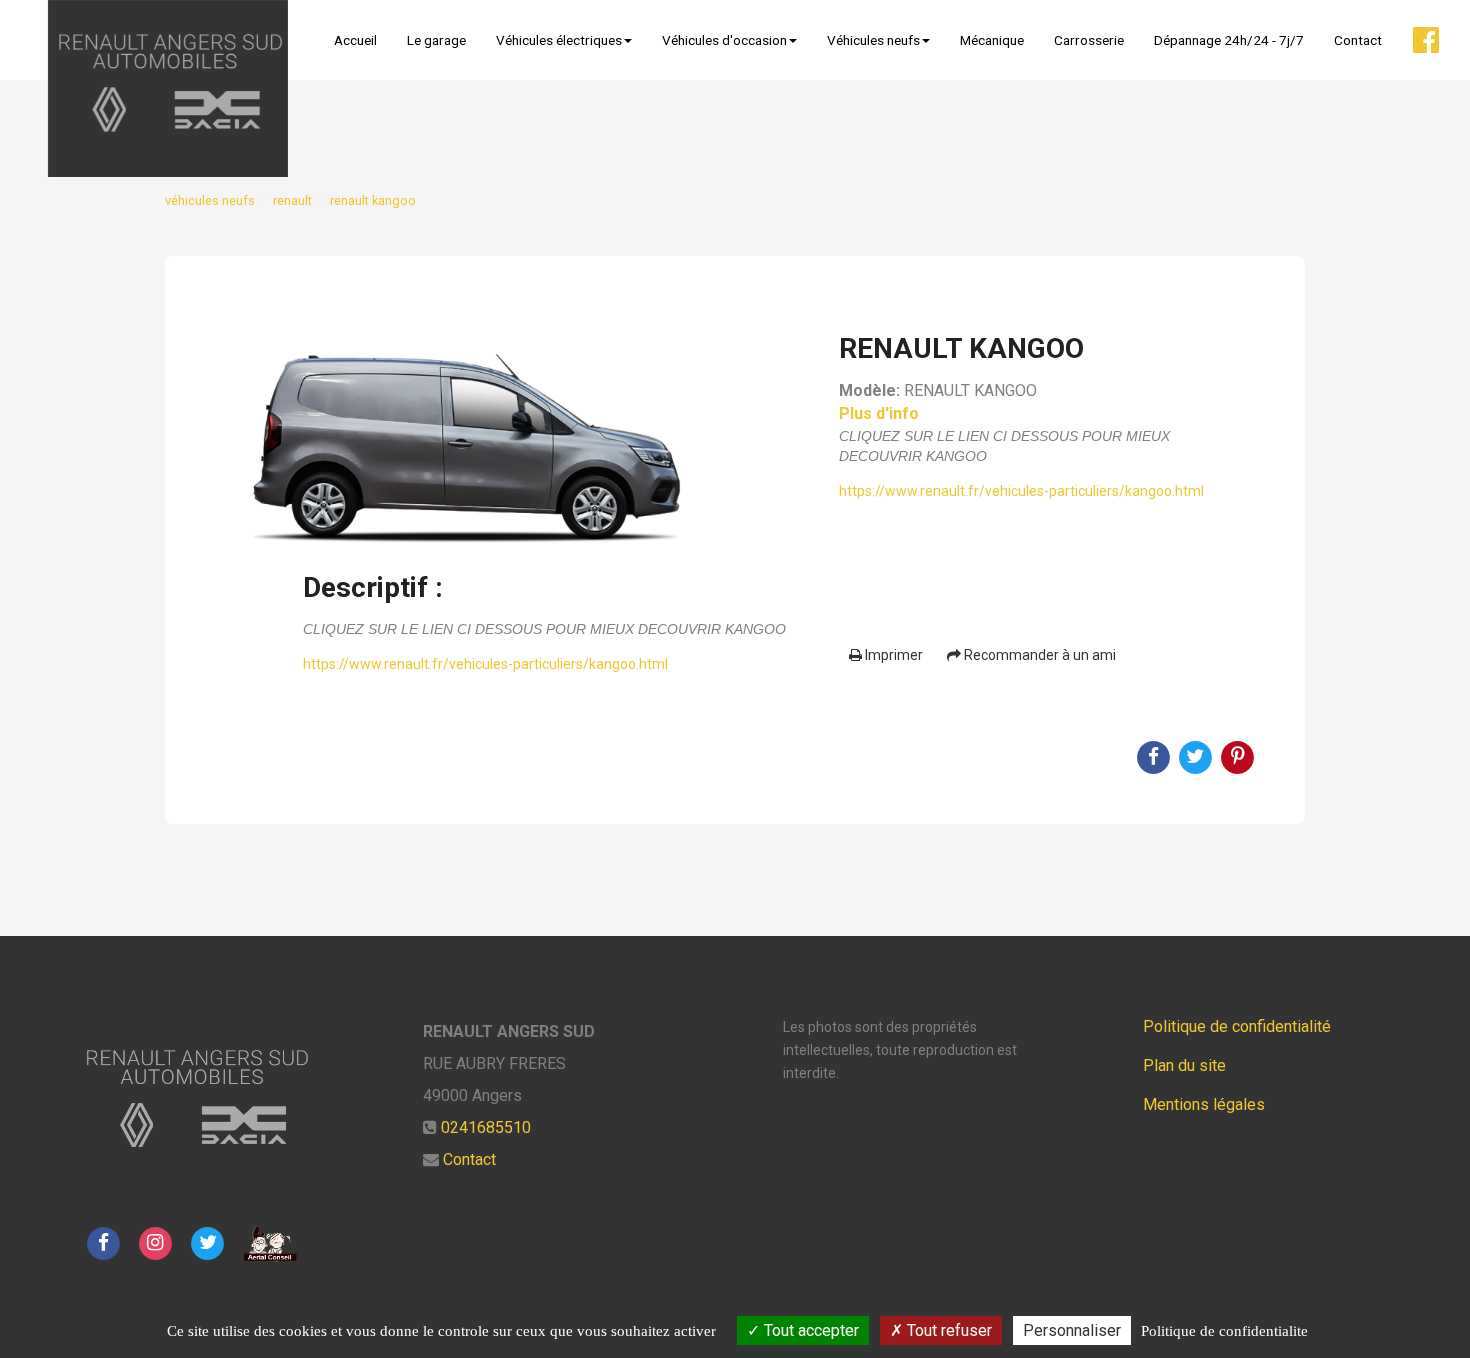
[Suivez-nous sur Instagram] (155, 1242)
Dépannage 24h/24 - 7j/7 (1229, 40)
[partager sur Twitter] (208, 1242)
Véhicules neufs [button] (873, 40)
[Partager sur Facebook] (103, 1242)
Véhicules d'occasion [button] (724, 40)
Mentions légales (1204, 1104)
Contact (1358, 40)
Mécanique (992, 40)
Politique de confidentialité (1237, 1026)
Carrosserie (1089, 40)
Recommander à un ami (1038, 655)
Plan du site (1184, 1065)
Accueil (355, 40)
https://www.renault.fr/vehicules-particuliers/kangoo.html (485, 664)
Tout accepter (809, 1330)
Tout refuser (947, 1330)
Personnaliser (1072, 1330)
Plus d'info (879, 413)
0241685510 (486, 1127)
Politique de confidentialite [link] (1224, 1331)
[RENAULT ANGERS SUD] (168, 88)
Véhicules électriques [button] (559, 40)
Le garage (436, 40)
